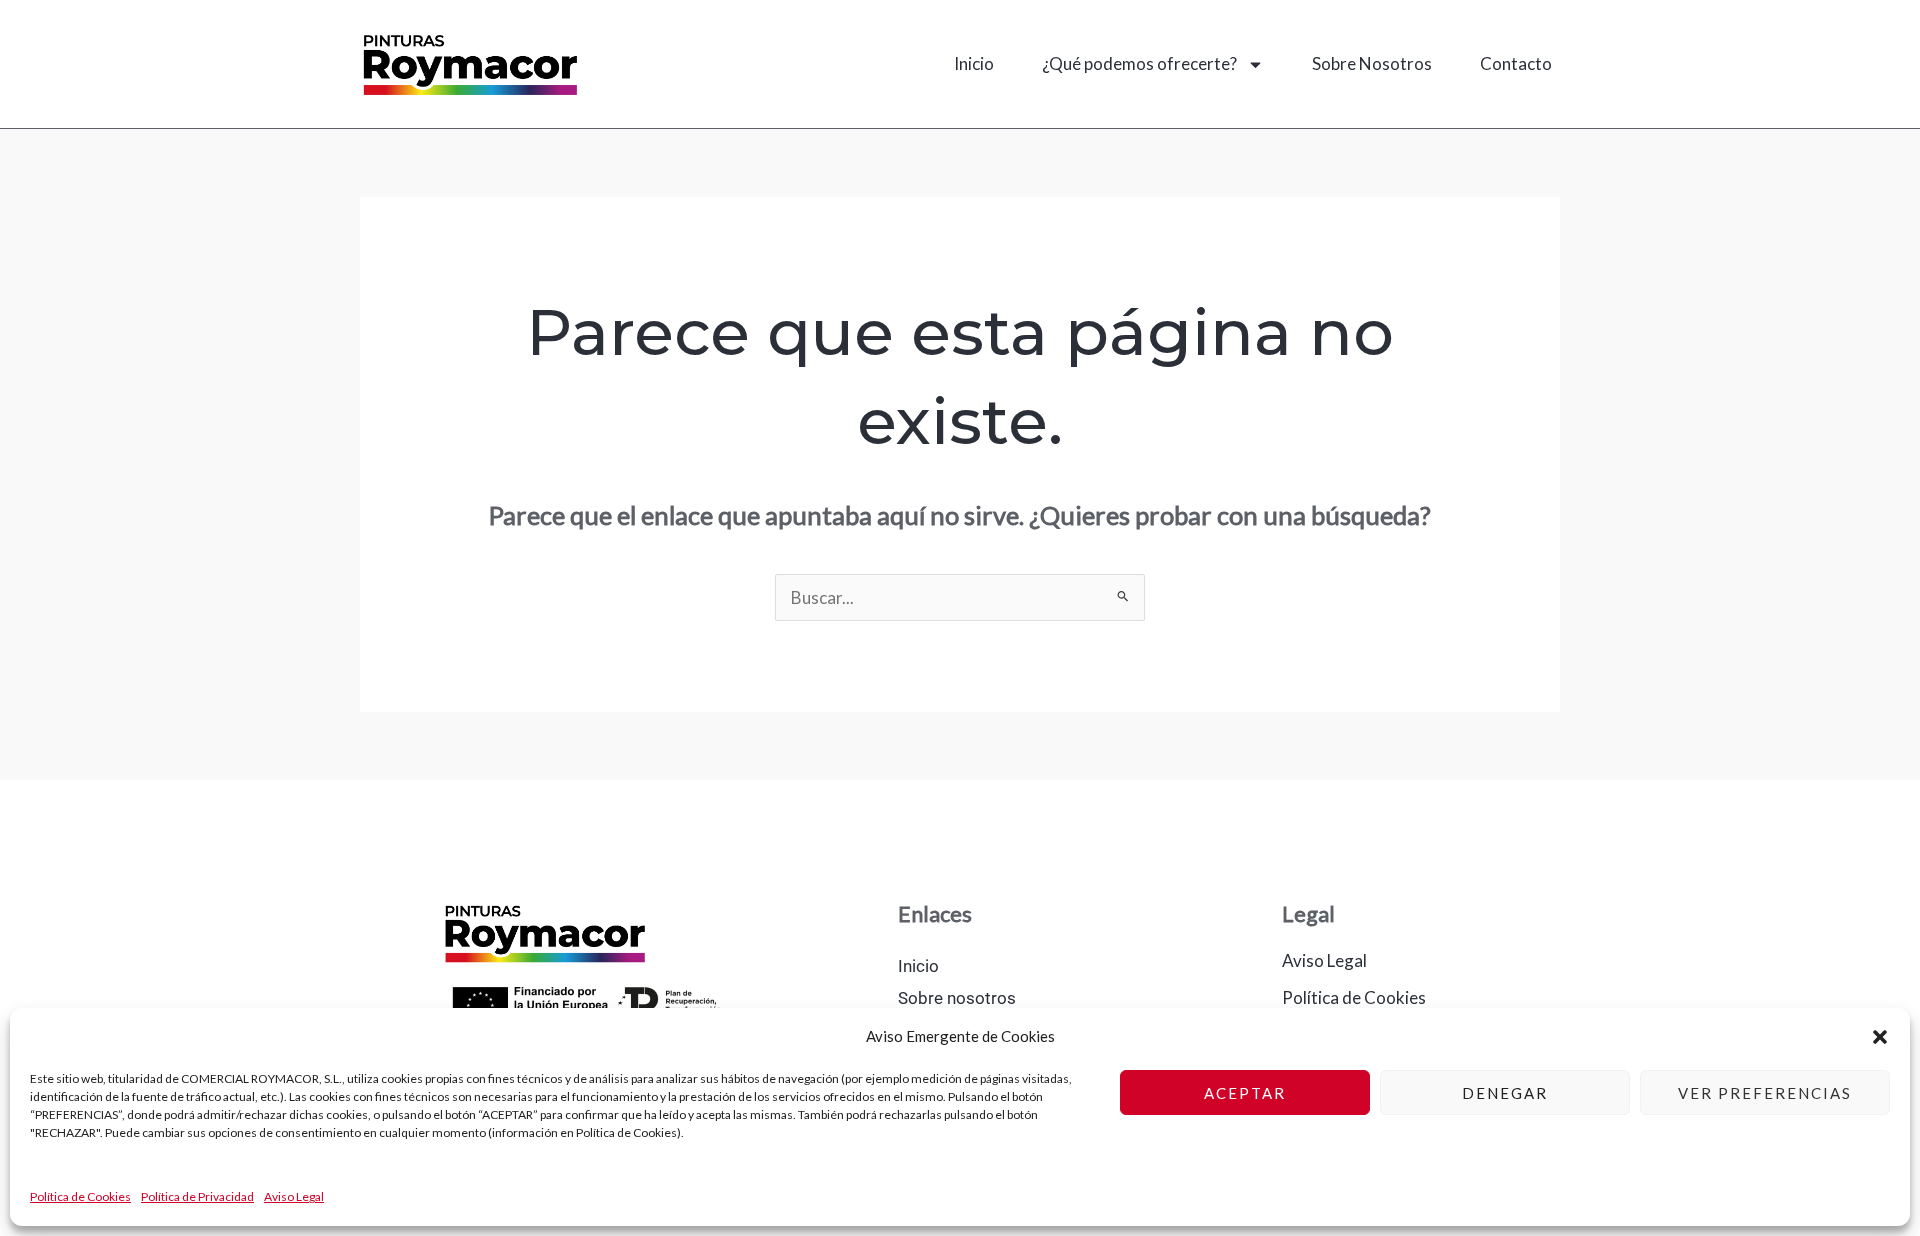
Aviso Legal (294, 1196)
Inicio (974, 63)
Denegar (1505, 1093)
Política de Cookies (80, 1196)
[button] (1880, 1037)
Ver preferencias (1765, 1093)
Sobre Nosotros (1372, 63)
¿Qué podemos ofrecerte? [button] (1139, 63)
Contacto (1516, 63)
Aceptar (1245, 1093)
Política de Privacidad (197, 1196)
